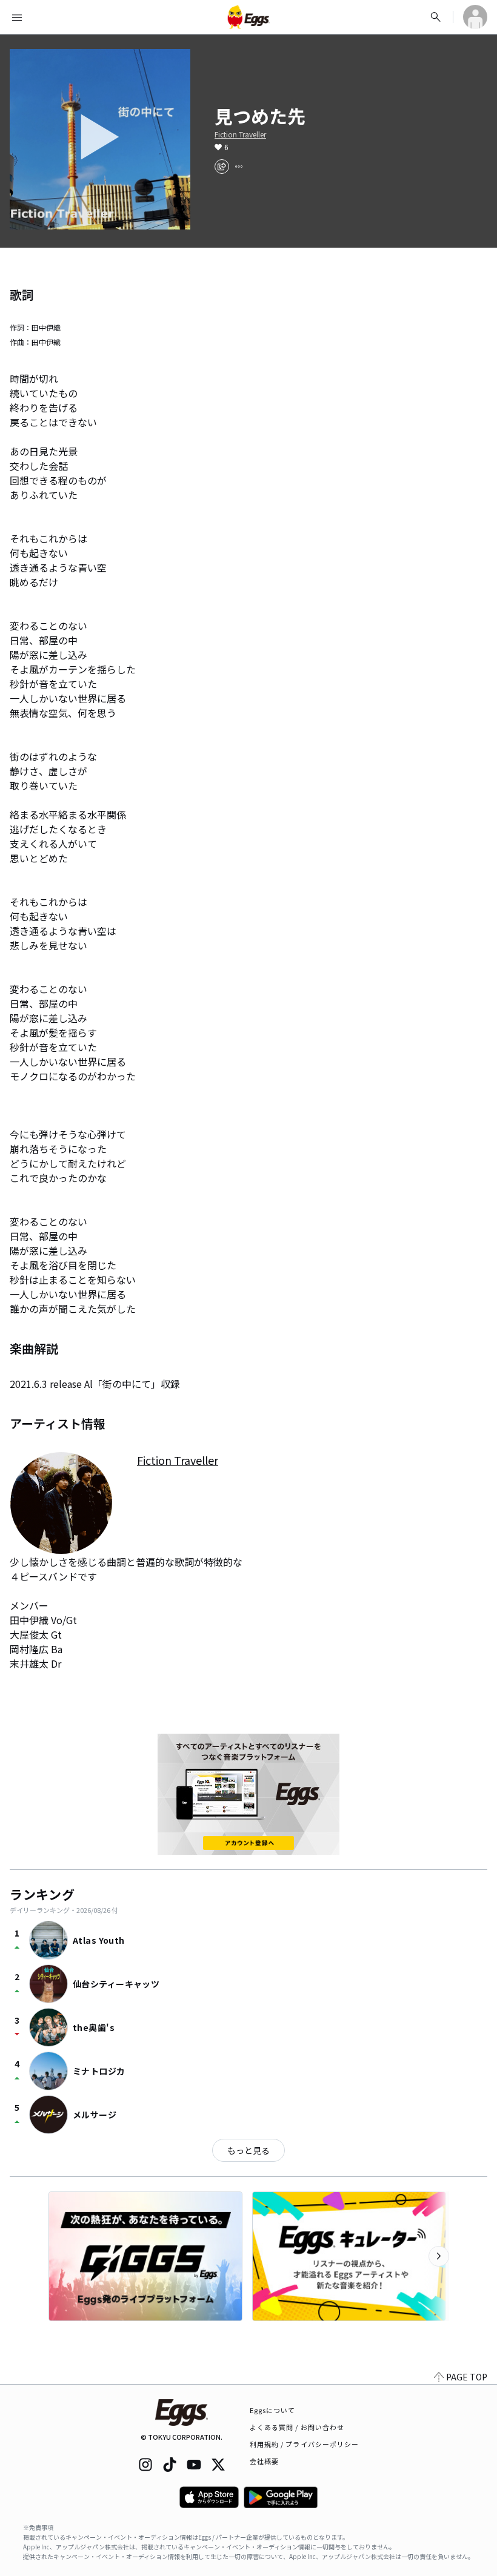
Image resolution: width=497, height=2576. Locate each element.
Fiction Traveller (240, 134)
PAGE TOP (467, 2377)
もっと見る (248, 2150)
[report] (239, 167)
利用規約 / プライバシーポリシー (305, 2444)
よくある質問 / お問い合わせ (297, 2427)
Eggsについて (273, 2410)
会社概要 (264, 2461)
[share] (222, 167)
